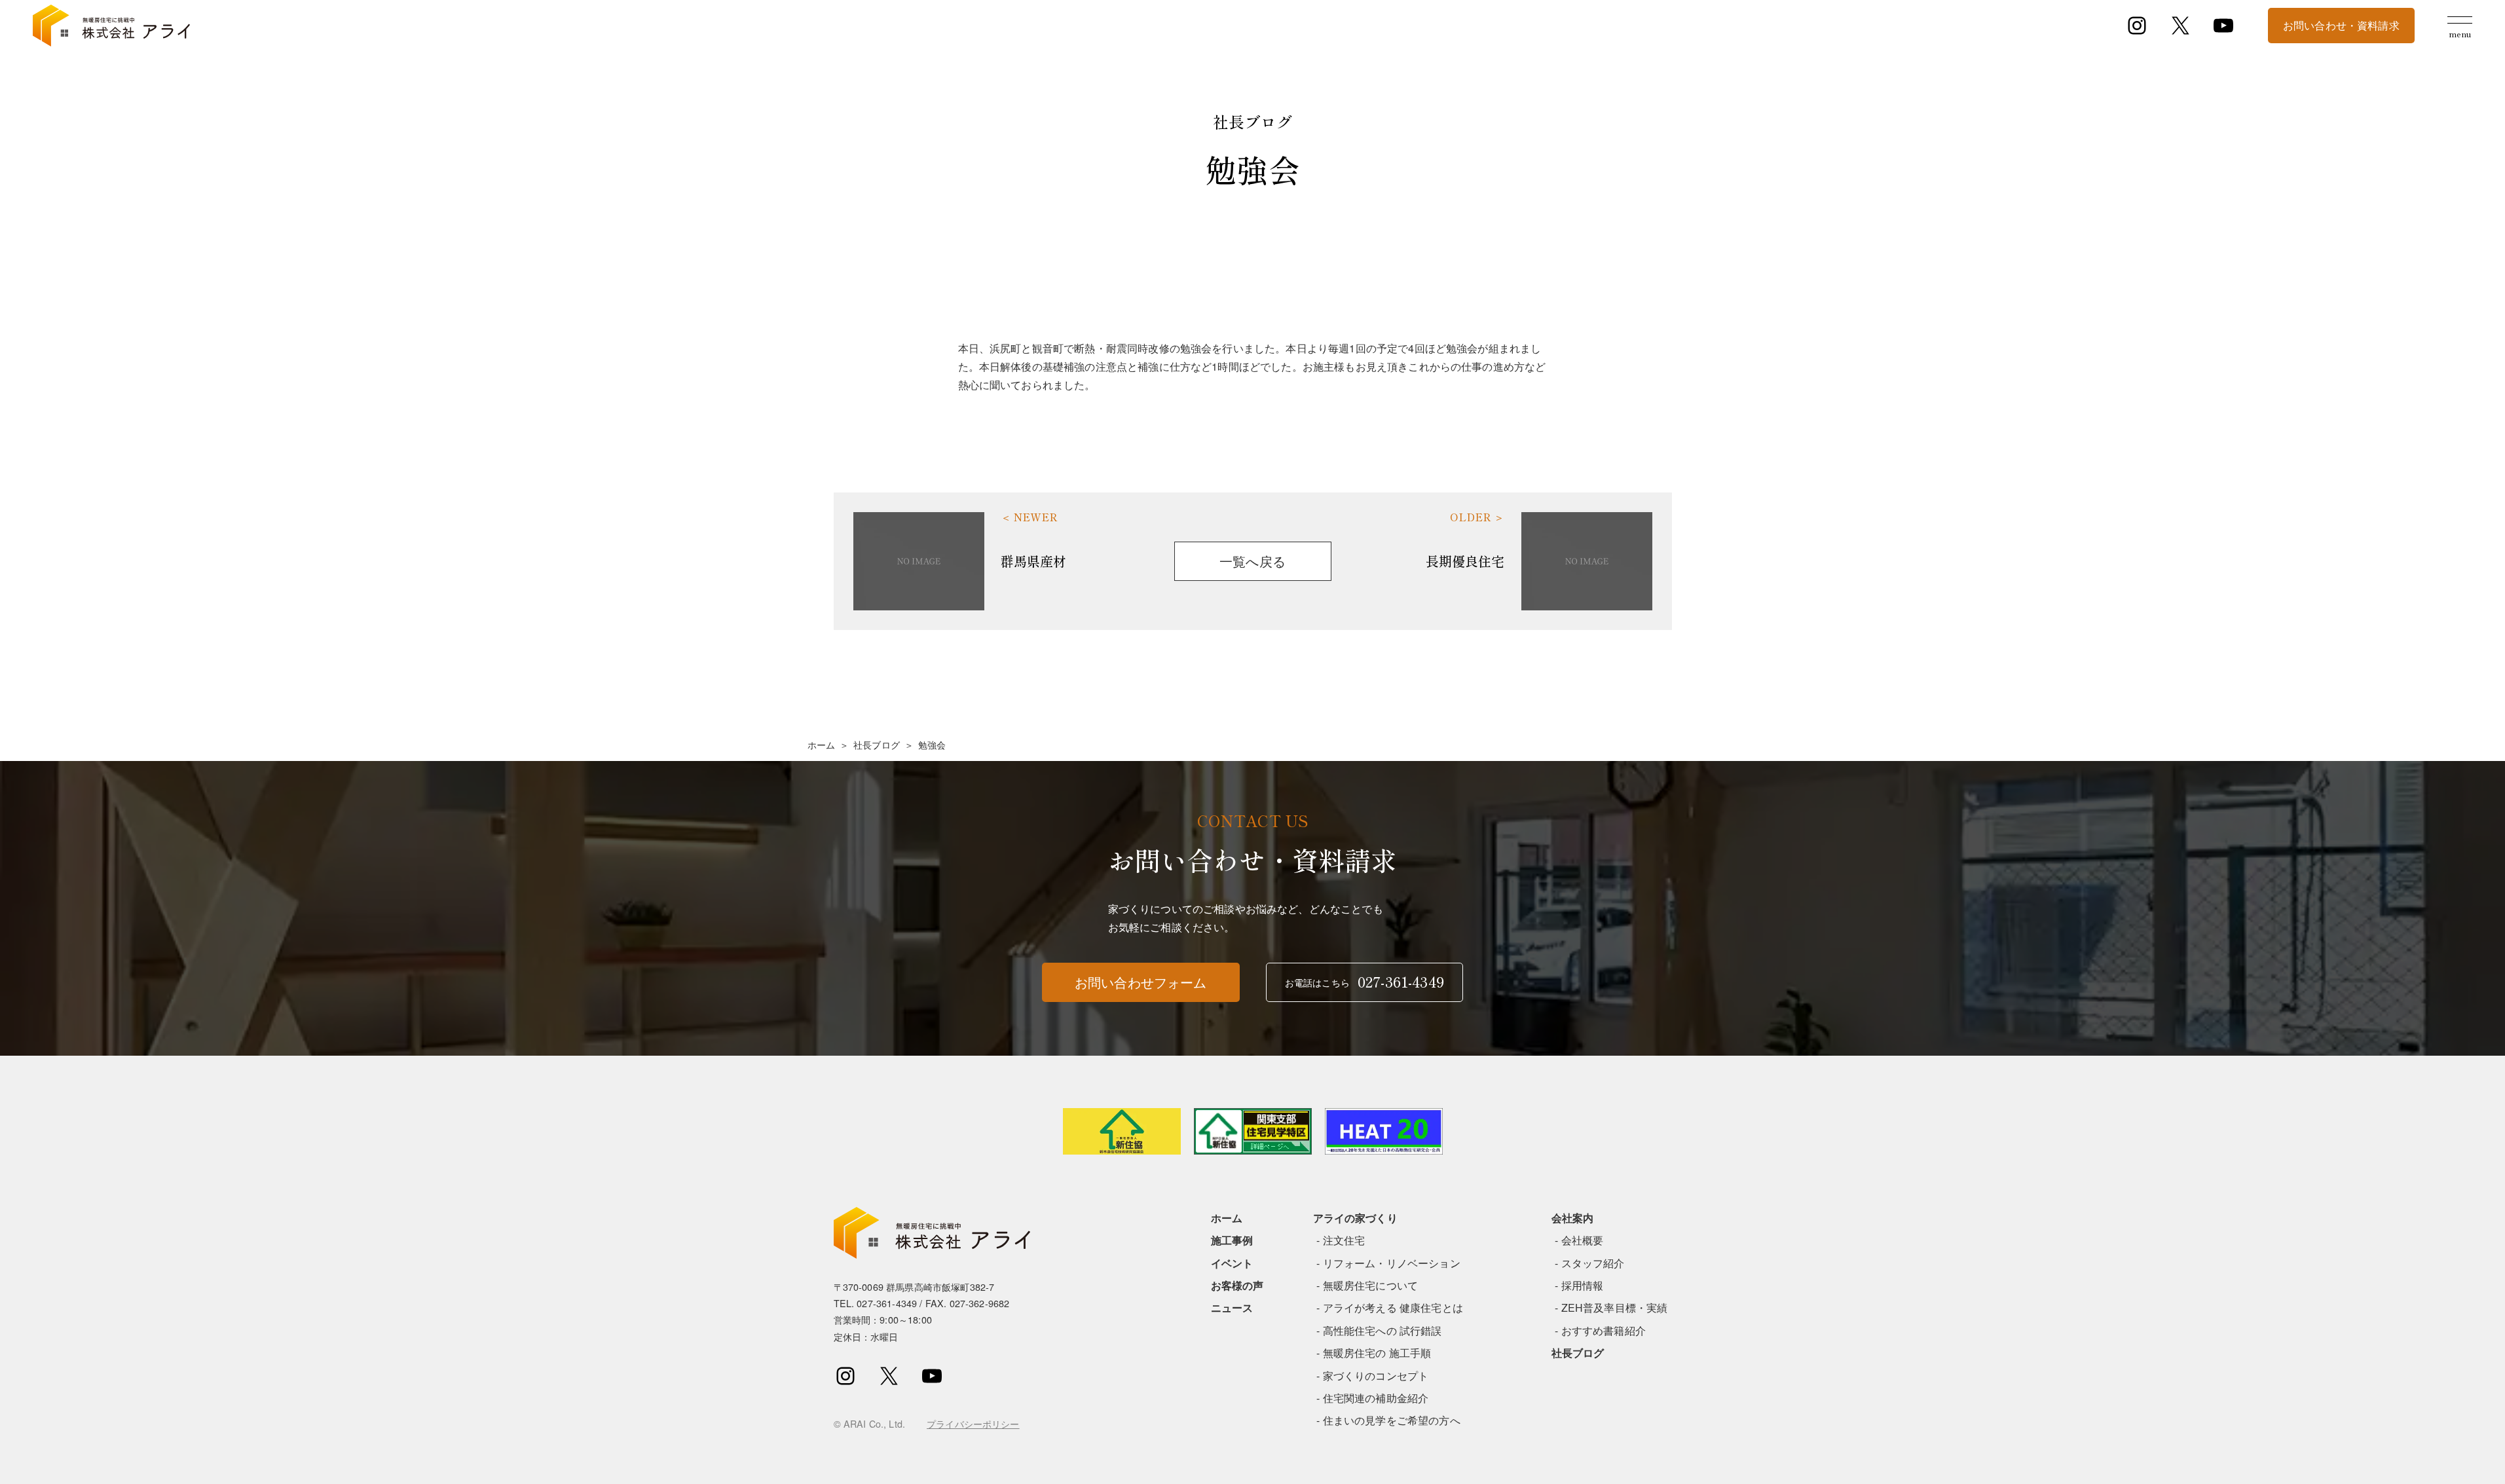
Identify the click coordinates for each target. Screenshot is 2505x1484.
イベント (1232, 1263)
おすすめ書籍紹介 (1604, 1330)
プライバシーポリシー (973, 1423)
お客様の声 (1237, 1285)
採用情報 (1583, 1285)
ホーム (821, 745)
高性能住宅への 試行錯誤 (1382, 1330)
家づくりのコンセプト (1376, 1376)
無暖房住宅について (1370, 1285)
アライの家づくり (1355, 1218)
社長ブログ (877, 745)
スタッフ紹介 (1593, 1263)
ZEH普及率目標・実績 (1615, 1308)
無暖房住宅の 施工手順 (1377, 1353)
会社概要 (1583, 1240)
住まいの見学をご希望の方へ (1392, 1420)
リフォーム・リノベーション (1392, 1263)
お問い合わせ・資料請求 (2341, 25)
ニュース (1232, 1308)
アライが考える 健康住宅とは (1393, 1308)
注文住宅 (1344, 1240)
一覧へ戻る (1252, 561)
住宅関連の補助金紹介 (1376, 1398)
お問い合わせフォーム (1141, 982)
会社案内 (1573, 1218)
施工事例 (1232, 1240)
